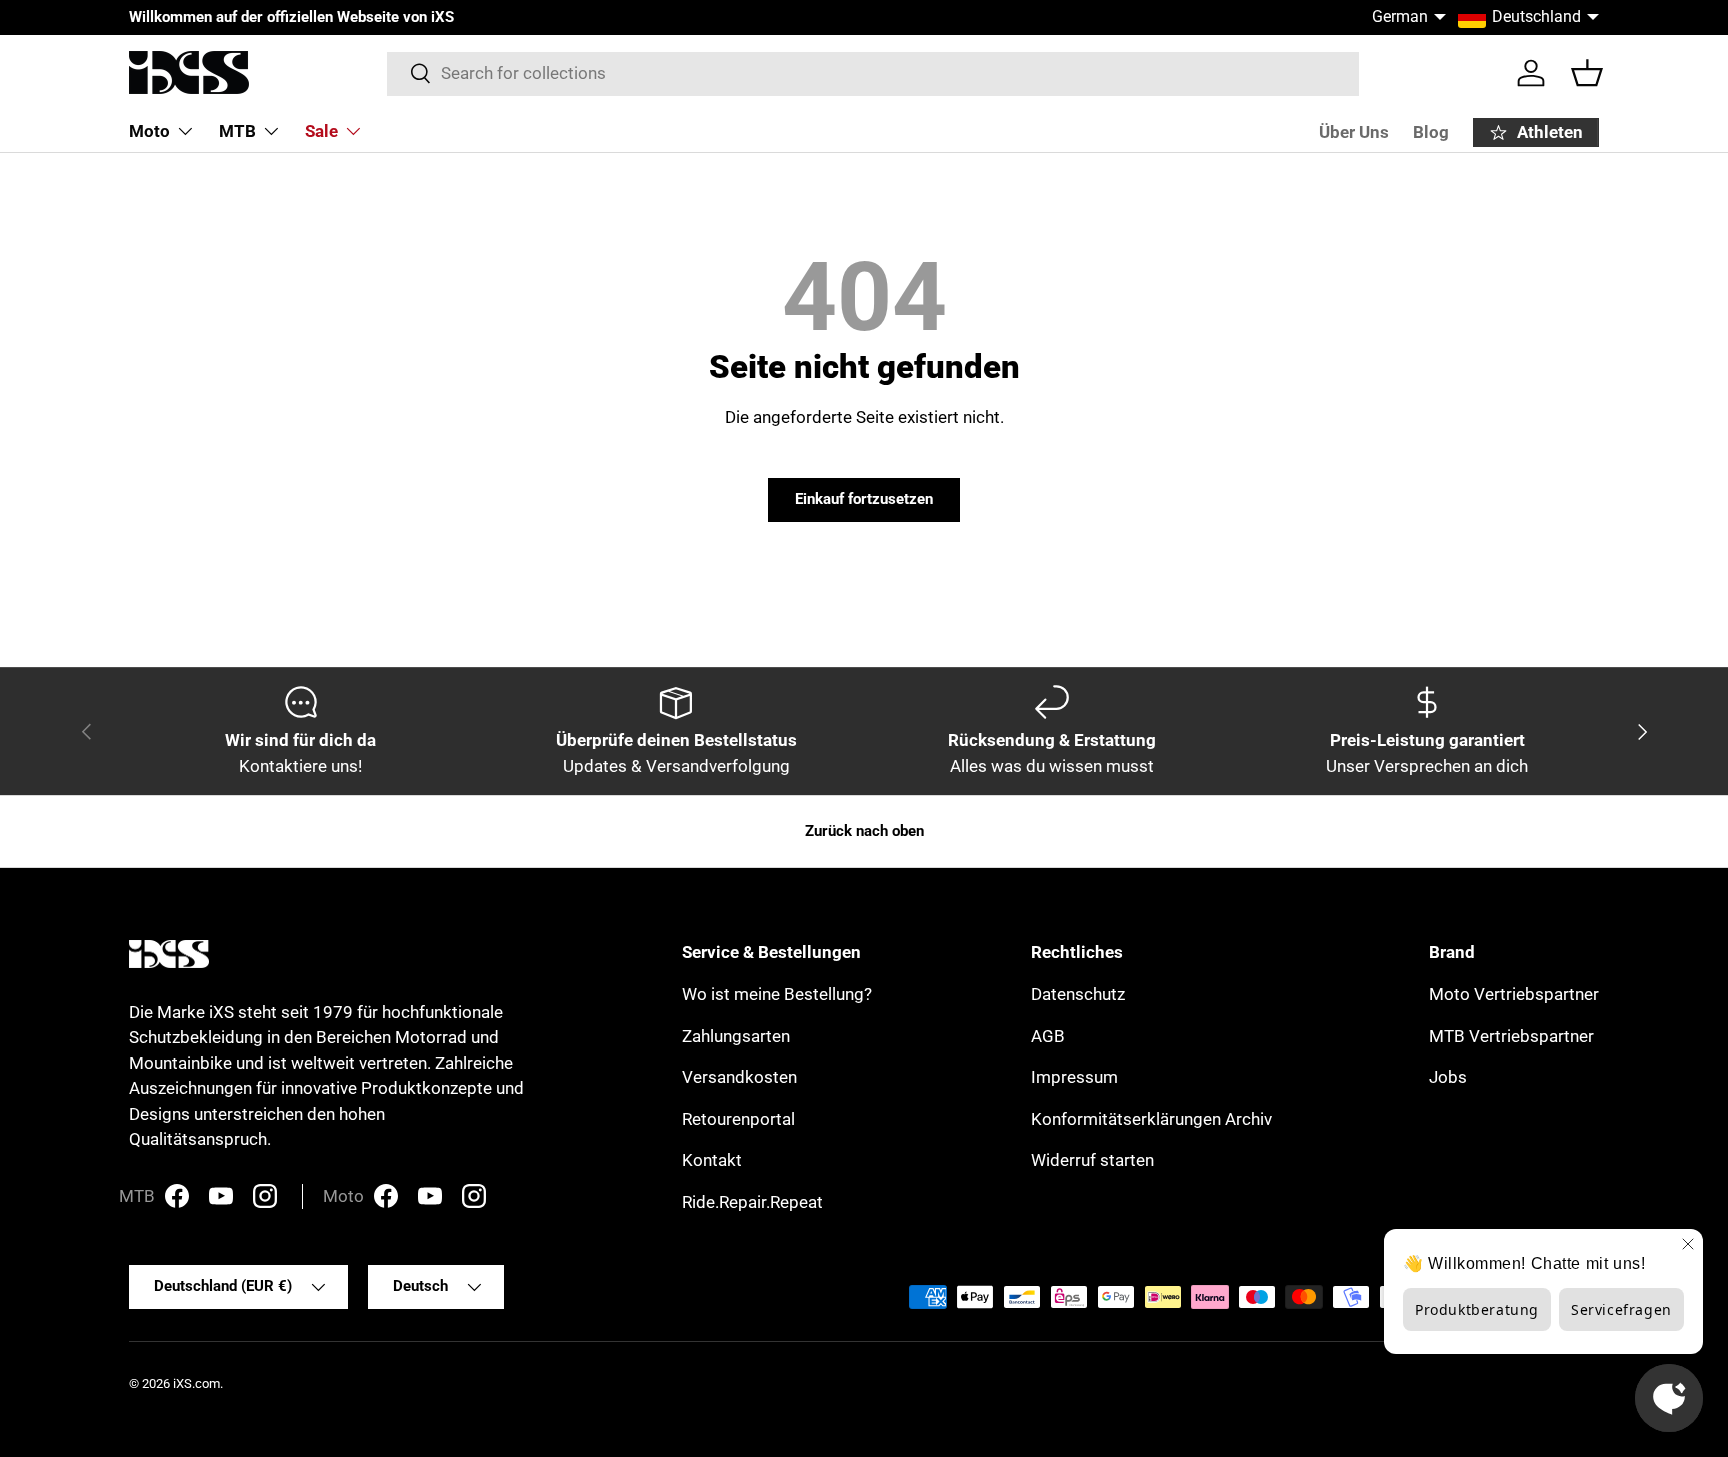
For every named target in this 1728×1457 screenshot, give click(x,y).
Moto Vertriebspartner (1514, 994)
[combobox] (873, 73)
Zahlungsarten (736, 1036)
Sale (321, 131)
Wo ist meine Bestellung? (777, 994)
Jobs (1448, 1077)
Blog (1431, 132)
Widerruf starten (1092, 1160)
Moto (149, 131)
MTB (237, 131)
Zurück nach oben (864, 831)
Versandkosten (739, 1077)
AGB (1048, 1036)
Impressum (1074, 1077)
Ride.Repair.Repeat (752, 1202)
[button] (1587, 73)
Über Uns (1354, 132)
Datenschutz (1078, 994)
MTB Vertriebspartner (1511, 1036)
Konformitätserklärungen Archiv (1151, 1119)
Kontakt (712, 1160)
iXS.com (196, 1383)
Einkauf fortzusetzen (864, 499)
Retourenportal (738, 1119)
